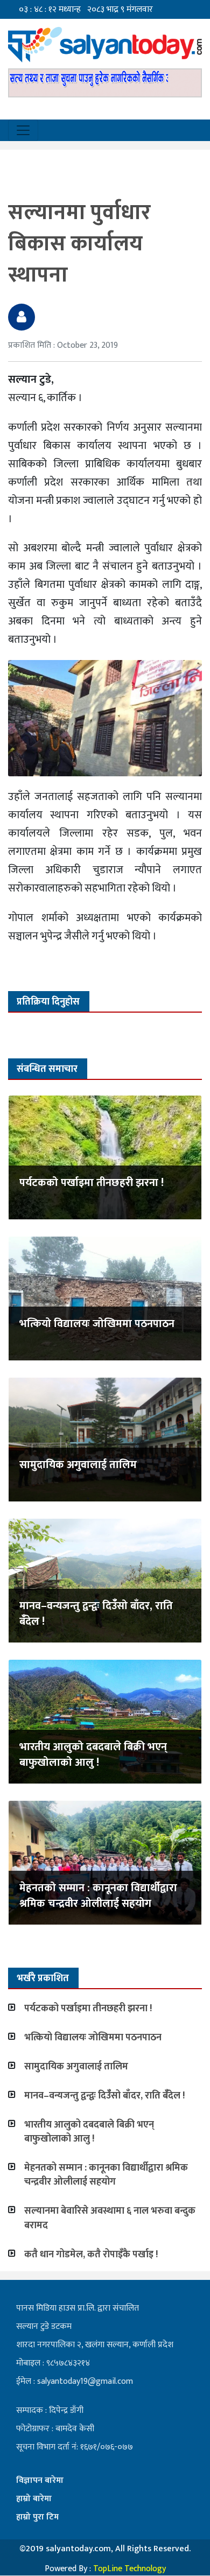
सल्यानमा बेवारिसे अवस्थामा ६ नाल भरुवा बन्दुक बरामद (110, 2218)
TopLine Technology (129, 2569)
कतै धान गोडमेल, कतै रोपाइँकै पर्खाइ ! (91, 2255)
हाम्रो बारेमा (34, 2499)
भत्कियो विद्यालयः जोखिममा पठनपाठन (97, 1324)
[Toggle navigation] (23, 130)
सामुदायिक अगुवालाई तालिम (78, 1465)
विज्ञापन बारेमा (40, 2480)
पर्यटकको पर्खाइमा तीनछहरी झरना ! (92, 1183)
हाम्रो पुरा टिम (37, 2517)
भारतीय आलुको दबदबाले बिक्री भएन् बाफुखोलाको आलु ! (93, 1755)
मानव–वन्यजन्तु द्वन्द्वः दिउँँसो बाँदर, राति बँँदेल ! (96, 1614)
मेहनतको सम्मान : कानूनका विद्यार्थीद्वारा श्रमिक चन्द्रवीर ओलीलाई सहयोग (98, 1896)
